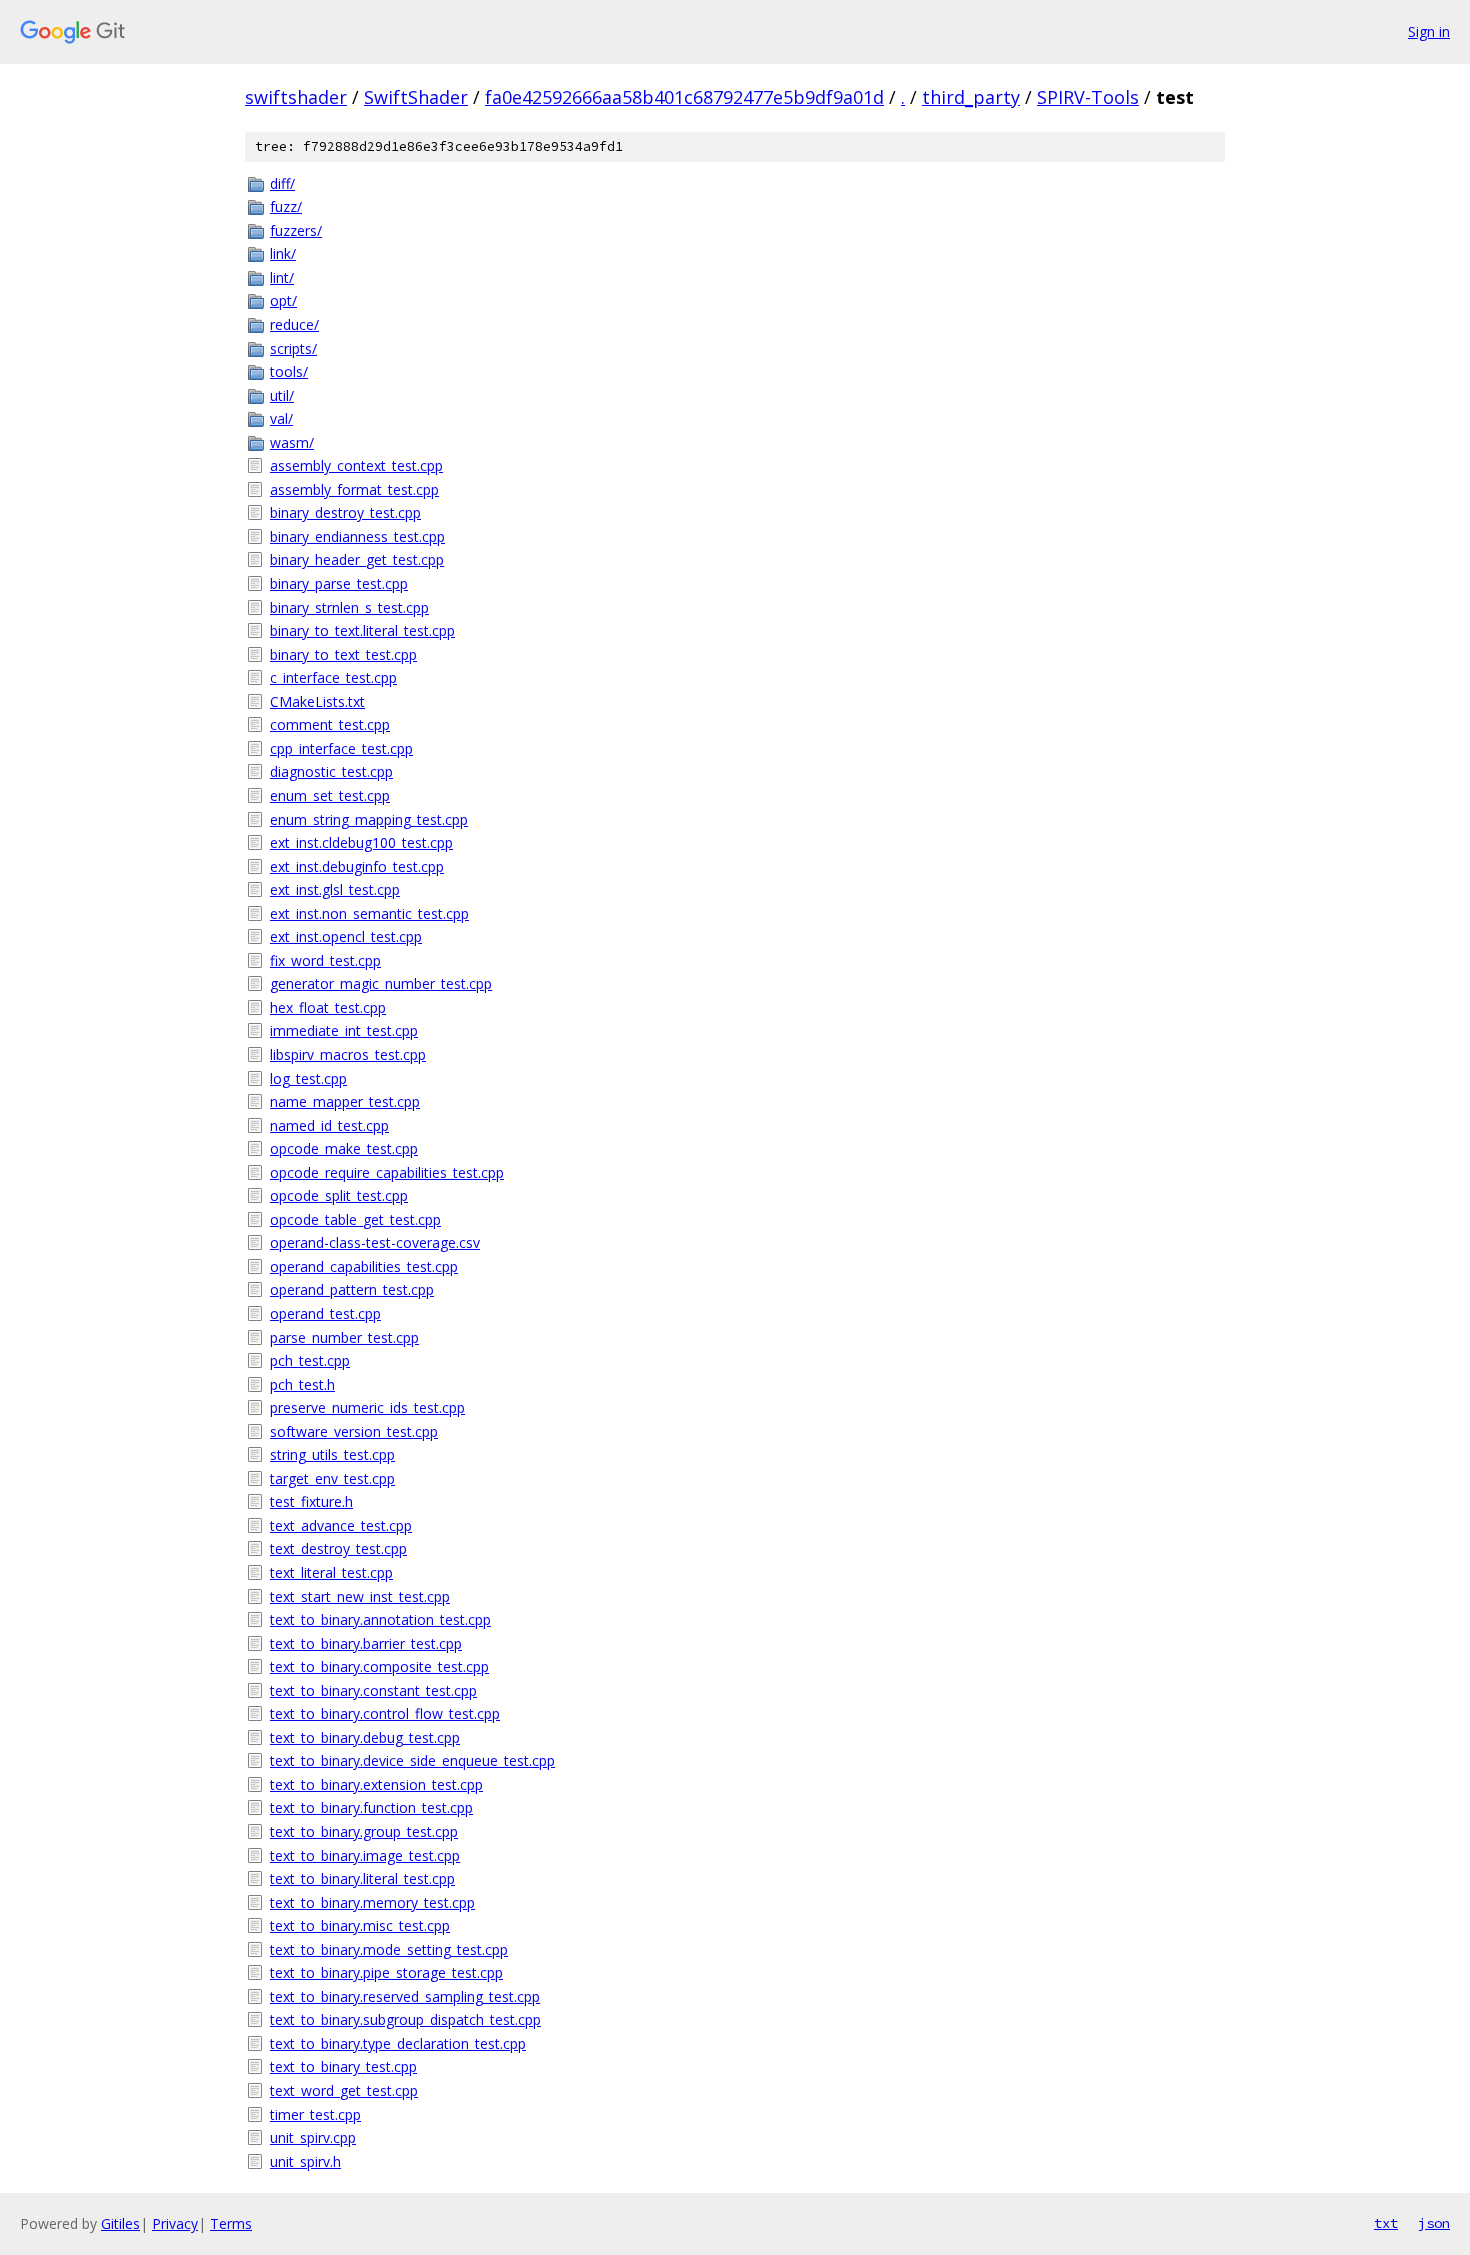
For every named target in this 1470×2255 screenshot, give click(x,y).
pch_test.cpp (310, 1360)
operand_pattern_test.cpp (352, 1289)
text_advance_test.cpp (341, 1525)
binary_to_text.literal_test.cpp (362, 630)
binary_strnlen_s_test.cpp (349, 607)
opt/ (283, 300)
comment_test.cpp (330, 724)
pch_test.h (302, 1384)
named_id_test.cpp (329, 1125)
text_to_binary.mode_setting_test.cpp (389, 1949)
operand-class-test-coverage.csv (375, 1242)
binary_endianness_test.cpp (357, 536)
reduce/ (294, 324)
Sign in (1429, 31)
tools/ (289, 371)
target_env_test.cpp (332, 1478)
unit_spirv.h (305, 2161)
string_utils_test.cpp (332, 1454)
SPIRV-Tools (1088, 97)
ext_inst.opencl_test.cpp (346, 936)
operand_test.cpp (325, 1313)
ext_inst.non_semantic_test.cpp (369, 913)
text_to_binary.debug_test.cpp (365, 1737)
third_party (971, 97)
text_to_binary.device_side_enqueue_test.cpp (412, 1760)
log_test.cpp (308, 1078)
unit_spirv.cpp (313, 2137)
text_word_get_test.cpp (344, 2090)
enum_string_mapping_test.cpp (369, 819)
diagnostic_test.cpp (331, 771)
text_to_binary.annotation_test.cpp (380, 1619)
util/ (282, 395)
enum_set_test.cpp (330, 795)
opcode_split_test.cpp (339, 1195)
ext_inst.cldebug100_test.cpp (361, 842)
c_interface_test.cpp (333, 677)
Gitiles (120, 2223)
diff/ (282, 183)
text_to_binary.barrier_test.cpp (366, 1643)
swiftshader (296, 97)
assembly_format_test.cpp (354, 489)
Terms (231, 2223)
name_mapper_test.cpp (345, 1101)
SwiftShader (416, 97)
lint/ (282, 277)
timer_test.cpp (315, 2114)
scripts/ (293, 348)
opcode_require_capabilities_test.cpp (387, 1172)
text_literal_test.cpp (331, 1572)
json (1434, 2223)
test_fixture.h (311, 1501)
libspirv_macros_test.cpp (348, 1054)
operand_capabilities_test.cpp (364, 1266)
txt (1386, 2223)
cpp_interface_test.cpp (341, 748)
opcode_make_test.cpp (344, 1148)
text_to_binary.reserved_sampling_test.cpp (405, 1996)
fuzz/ (286, 206)
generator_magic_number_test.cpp (381, 983)
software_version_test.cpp (354, 1431)
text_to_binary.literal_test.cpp (362, 1878)
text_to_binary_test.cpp (343, 2066)
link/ (283, 253)
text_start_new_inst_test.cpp (360, 1596)
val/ (281, 418)
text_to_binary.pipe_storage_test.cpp (386, 1972)
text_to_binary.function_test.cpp (371, 1807)
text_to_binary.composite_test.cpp (379, 1666)
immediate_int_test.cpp (344, 1030)
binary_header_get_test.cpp (357, 559)
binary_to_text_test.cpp (343, 654)
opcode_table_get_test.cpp (355, 1219)
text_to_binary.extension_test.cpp (376, 1784)
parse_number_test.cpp (344, 1337)
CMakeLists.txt (317, 701)
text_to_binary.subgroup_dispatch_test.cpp (405, 2019)
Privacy (175, 2223)
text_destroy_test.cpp (338, 1548)
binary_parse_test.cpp (339, 583)
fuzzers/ (296, 230)
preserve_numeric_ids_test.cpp (367, 1407)
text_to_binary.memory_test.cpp (372, 1902)
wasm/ (292, 442)
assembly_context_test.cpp (356, 465)
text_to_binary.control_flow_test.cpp (385, 1713)
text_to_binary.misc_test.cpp (360, 1925)
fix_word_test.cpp (325, 960)
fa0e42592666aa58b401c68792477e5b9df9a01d (684, 97)
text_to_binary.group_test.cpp (364, 1831)
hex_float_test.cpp (328, 1007)
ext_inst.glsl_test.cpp (335, 889)
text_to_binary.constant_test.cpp (373, 1690)
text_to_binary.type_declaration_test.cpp (398, 2043)
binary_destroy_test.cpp (345, 512)
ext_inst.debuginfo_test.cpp (357, 866)
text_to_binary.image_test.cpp (365, 1855)
